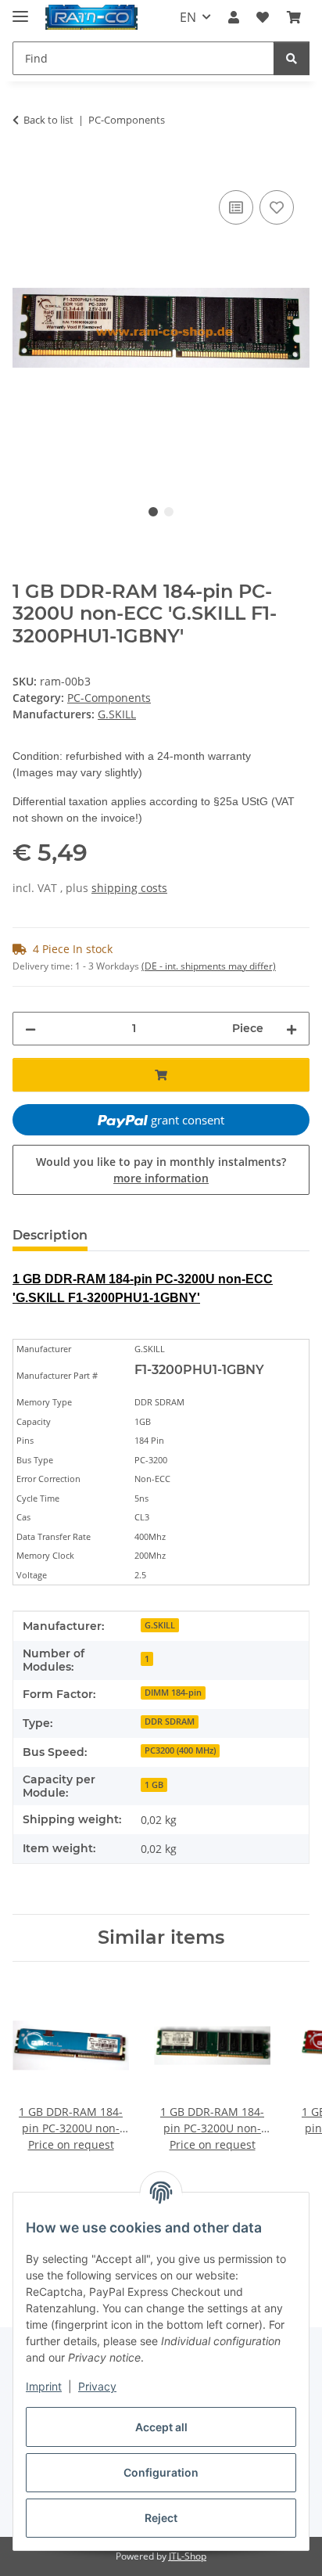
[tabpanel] (161, 328)
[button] (234, 17)
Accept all (161, 2427)
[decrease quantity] (30, 1029)
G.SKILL (160, 1625)
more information (161, 1178)
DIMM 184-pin (173, 1693)
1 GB (154, 1785)
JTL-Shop (188, 2556)
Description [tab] (50, 1235)
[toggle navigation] (20, 10)
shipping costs (129, 888)
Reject (161, 2518)
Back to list (48, 120)
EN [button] (188, 17)
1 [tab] (153, 512)
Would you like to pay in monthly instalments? (161, 1170)
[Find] (292, 58)
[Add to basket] (25, 169)
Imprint (44, 2386)
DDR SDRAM (170, 1722)
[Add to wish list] (277, 207)
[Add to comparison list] (236, 207)
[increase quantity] (292, 1029)
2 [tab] (169, 512)
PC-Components (109, 698)
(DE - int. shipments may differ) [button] (209, 966)
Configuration (161, 2472)
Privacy (97, 2386)
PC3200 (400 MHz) (180, 1750)
